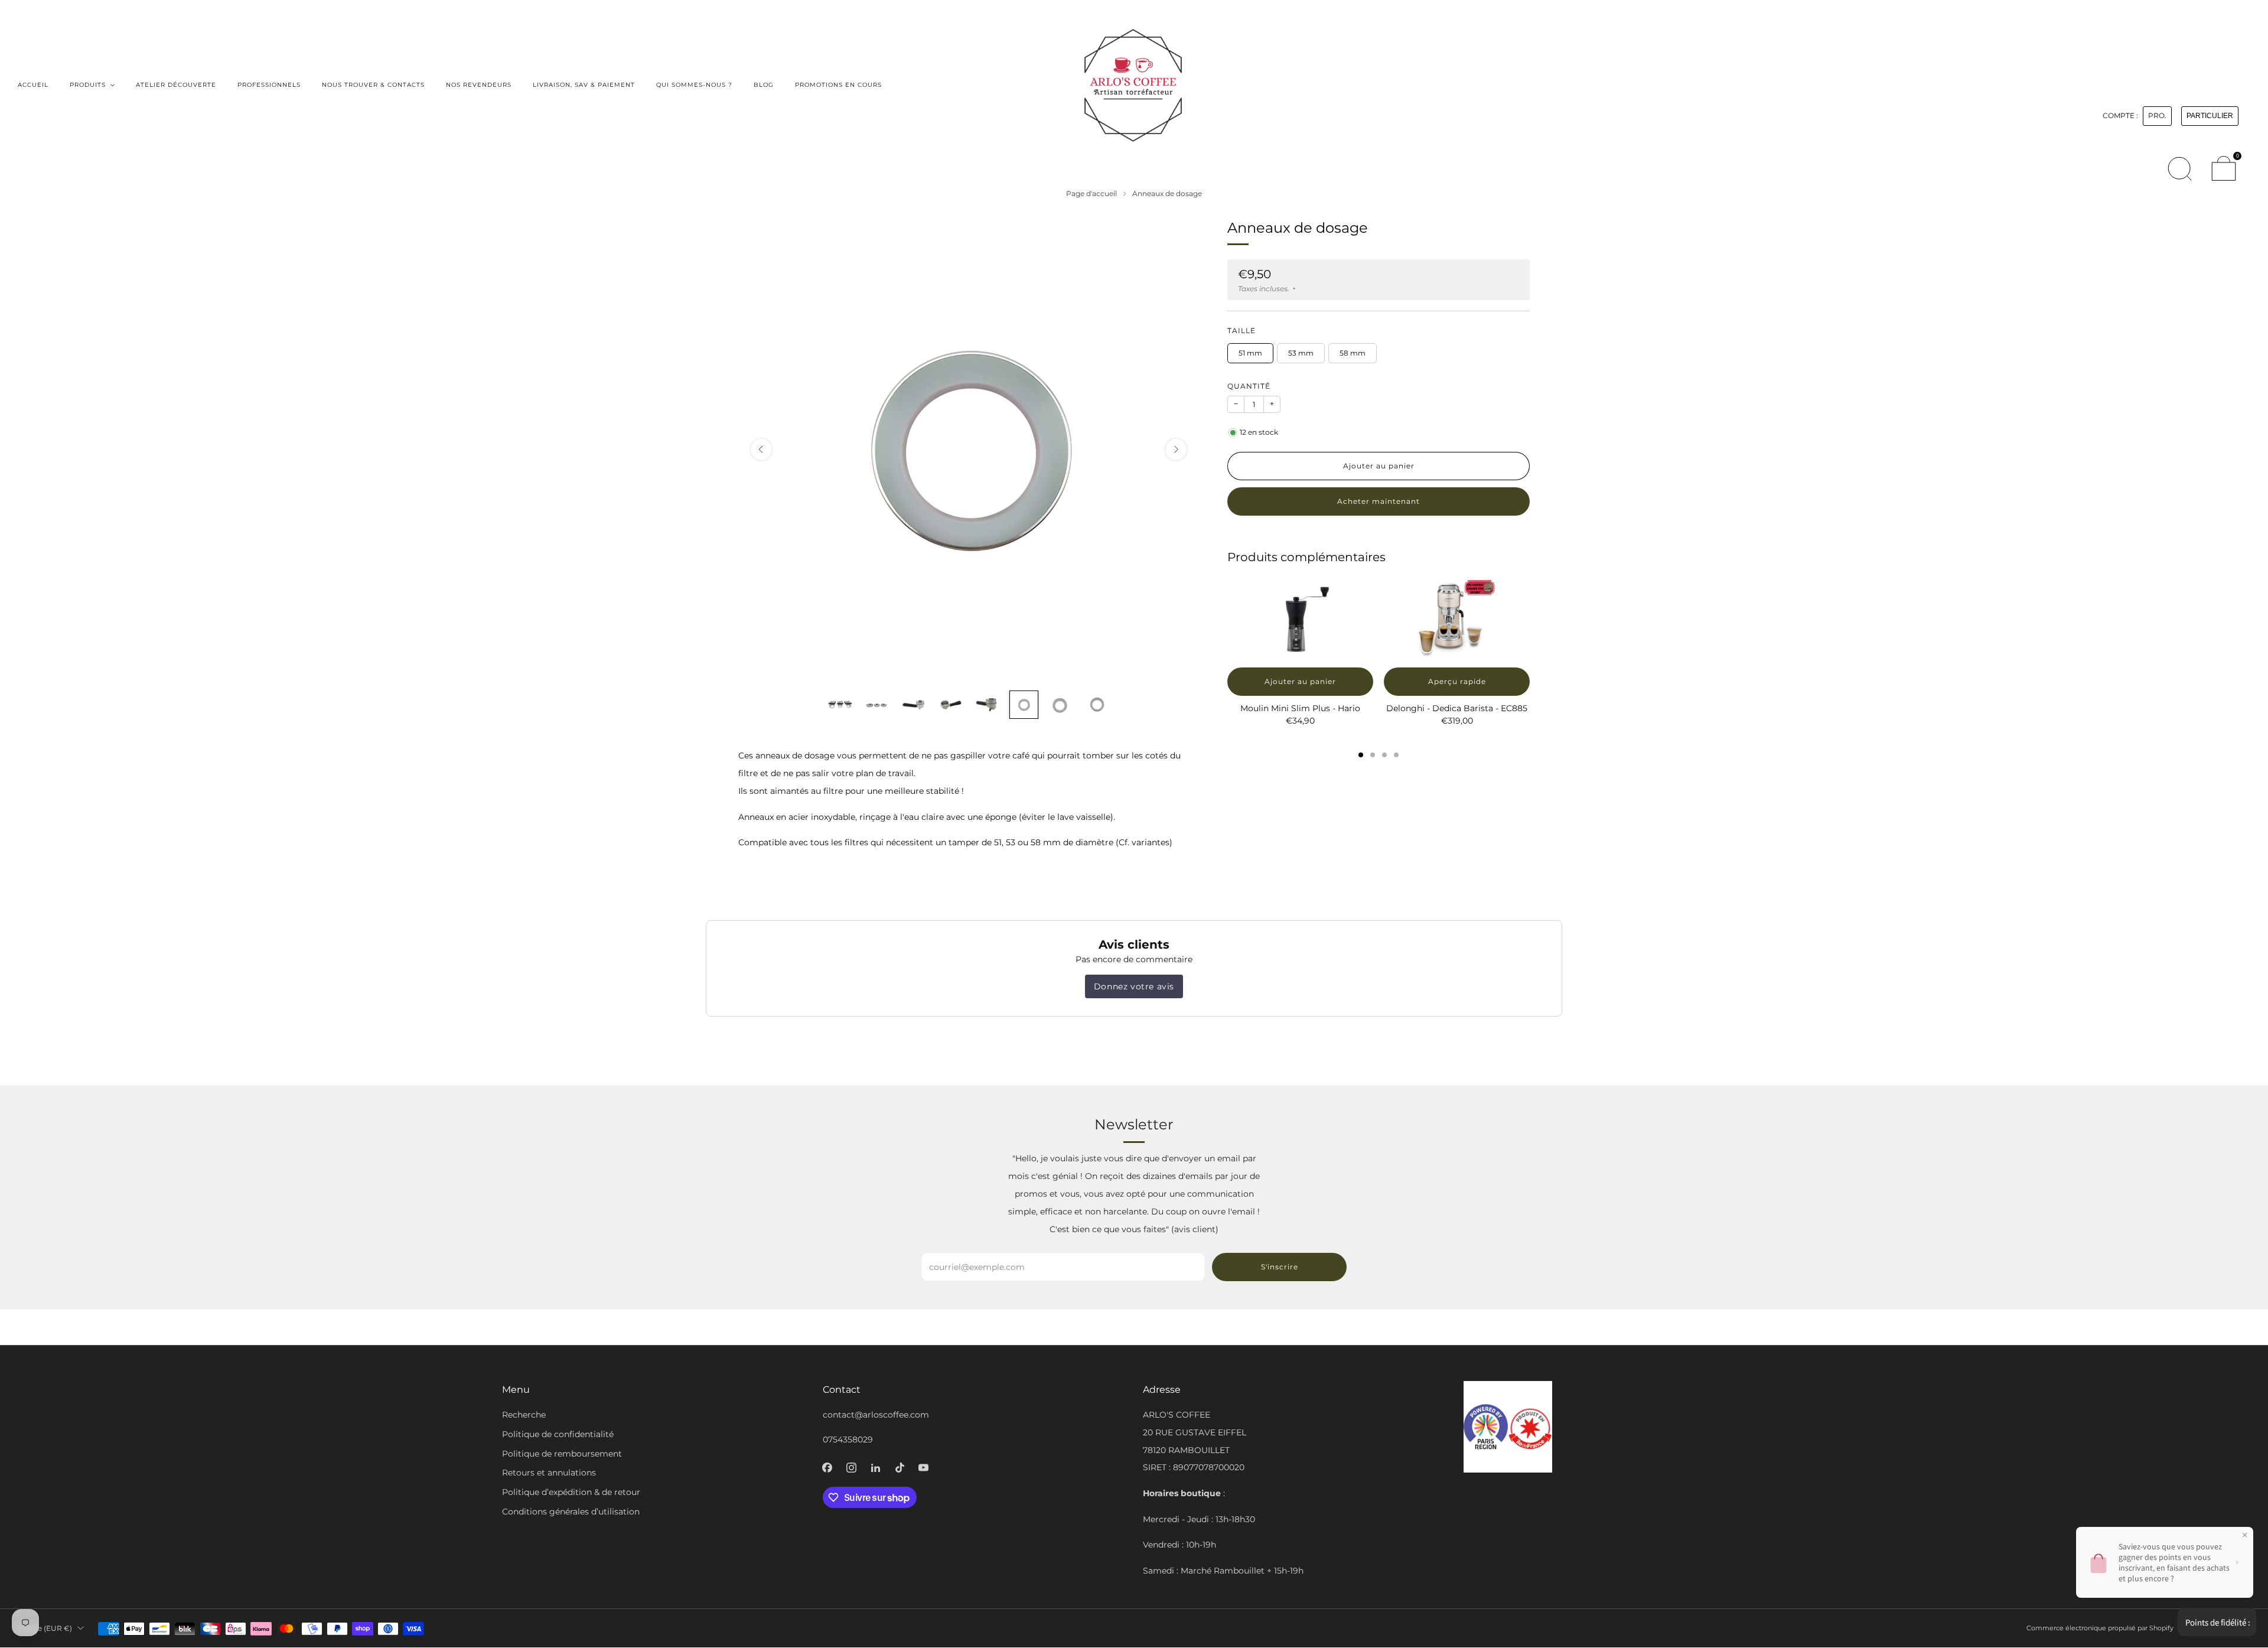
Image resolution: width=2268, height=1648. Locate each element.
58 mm (1353, 353)
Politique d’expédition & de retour (571, 1492)
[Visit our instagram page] (851, 1468)
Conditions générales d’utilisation (571, 1512)
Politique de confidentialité (558, 1434)
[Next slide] (1176, 450)
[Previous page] (1227, 620)
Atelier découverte (176, 85)
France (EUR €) (45, 1628)
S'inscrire (1280, 1267)
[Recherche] (2179, 168)
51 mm (1250, 353)
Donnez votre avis (1134, 986)
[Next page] (1530, 620)
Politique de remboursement (562, 1454)
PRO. (2157, 116)
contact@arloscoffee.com (876, 1415)
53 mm (1301, 353)
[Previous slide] (761, 450)
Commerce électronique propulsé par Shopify (2100, 1628)
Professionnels (269, 85)
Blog (764, 85)
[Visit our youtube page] (923, 1468)
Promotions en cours (838, 85)
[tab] (1361, 755)
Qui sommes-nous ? (694, 85)
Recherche (524, 1415)
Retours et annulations (549, 1473)
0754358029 (848, 1439)
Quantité (1249, 386)
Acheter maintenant (1379, 501)
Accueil (33, 85)
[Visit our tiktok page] (900, 1468)
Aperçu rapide (1457, 681)
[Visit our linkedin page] (876, 1468)
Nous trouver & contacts (373, 85)
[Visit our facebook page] (827, 1468)
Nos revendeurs (479, 85)
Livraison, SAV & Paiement (584, 85)
